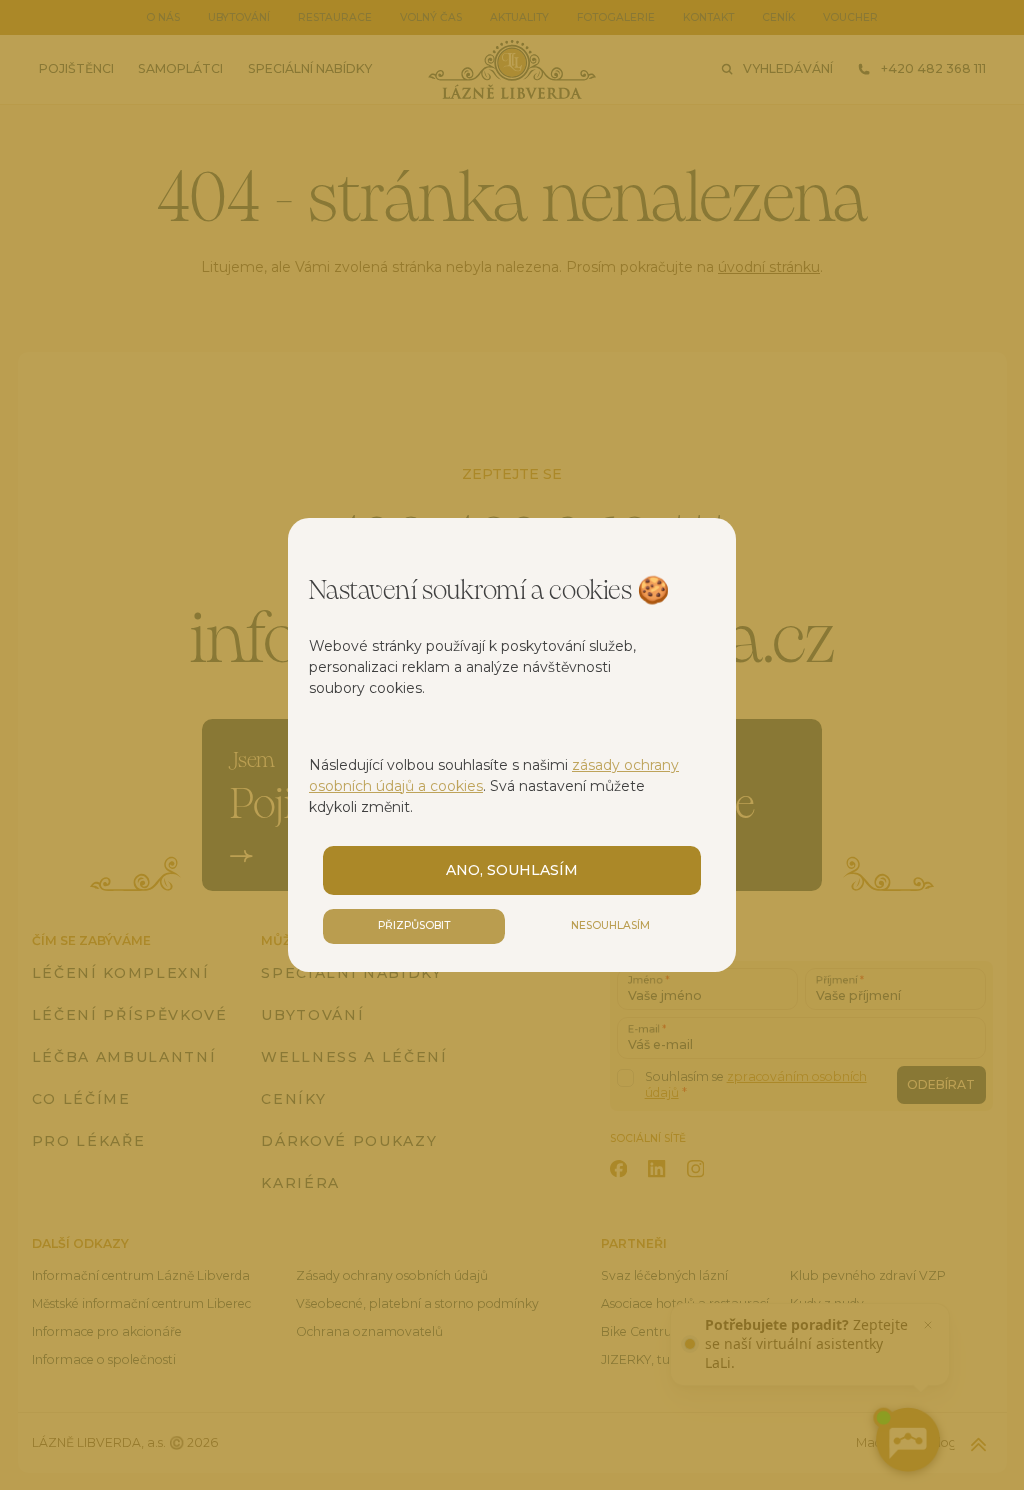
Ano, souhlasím (512, 870)
